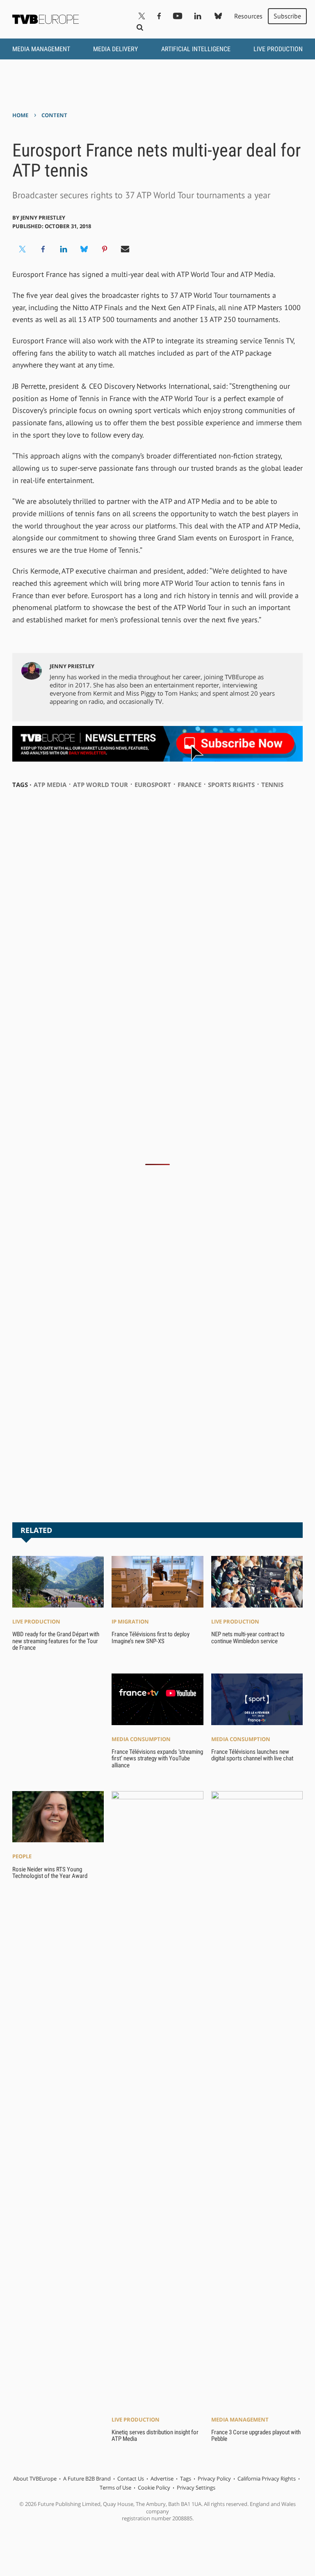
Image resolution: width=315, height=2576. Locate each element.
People (22, 1856)
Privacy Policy (214, 2478)
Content (54, 115)
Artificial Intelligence (196, 49)
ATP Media (50, 785)
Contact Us (131, 2478)
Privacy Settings (196, 2488)
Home (20, 115)
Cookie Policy (154, 2488)
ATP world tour (100, 785)
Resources (248, 16)
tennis (272, 785)
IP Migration (130, 1621)
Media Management (41, 49)
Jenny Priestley (43, 218)
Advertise (162, 2478)
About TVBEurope (35, 2478)
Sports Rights (231, 785)
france (189, 785)
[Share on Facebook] (43, 249)
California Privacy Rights (267, 2478)
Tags (186, 2478)
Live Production (278, 49)
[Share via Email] (125, 249)
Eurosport (153, 785)
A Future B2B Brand (87, 2478)
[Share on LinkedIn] (64, 249)
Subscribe (287, 16)
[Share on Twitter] (23, 249)
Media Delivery (115, 49)
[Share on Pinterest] (105, 249)
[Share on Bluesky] (84, 249)
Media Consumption (141, 1739)
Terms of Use (115, 2488)
